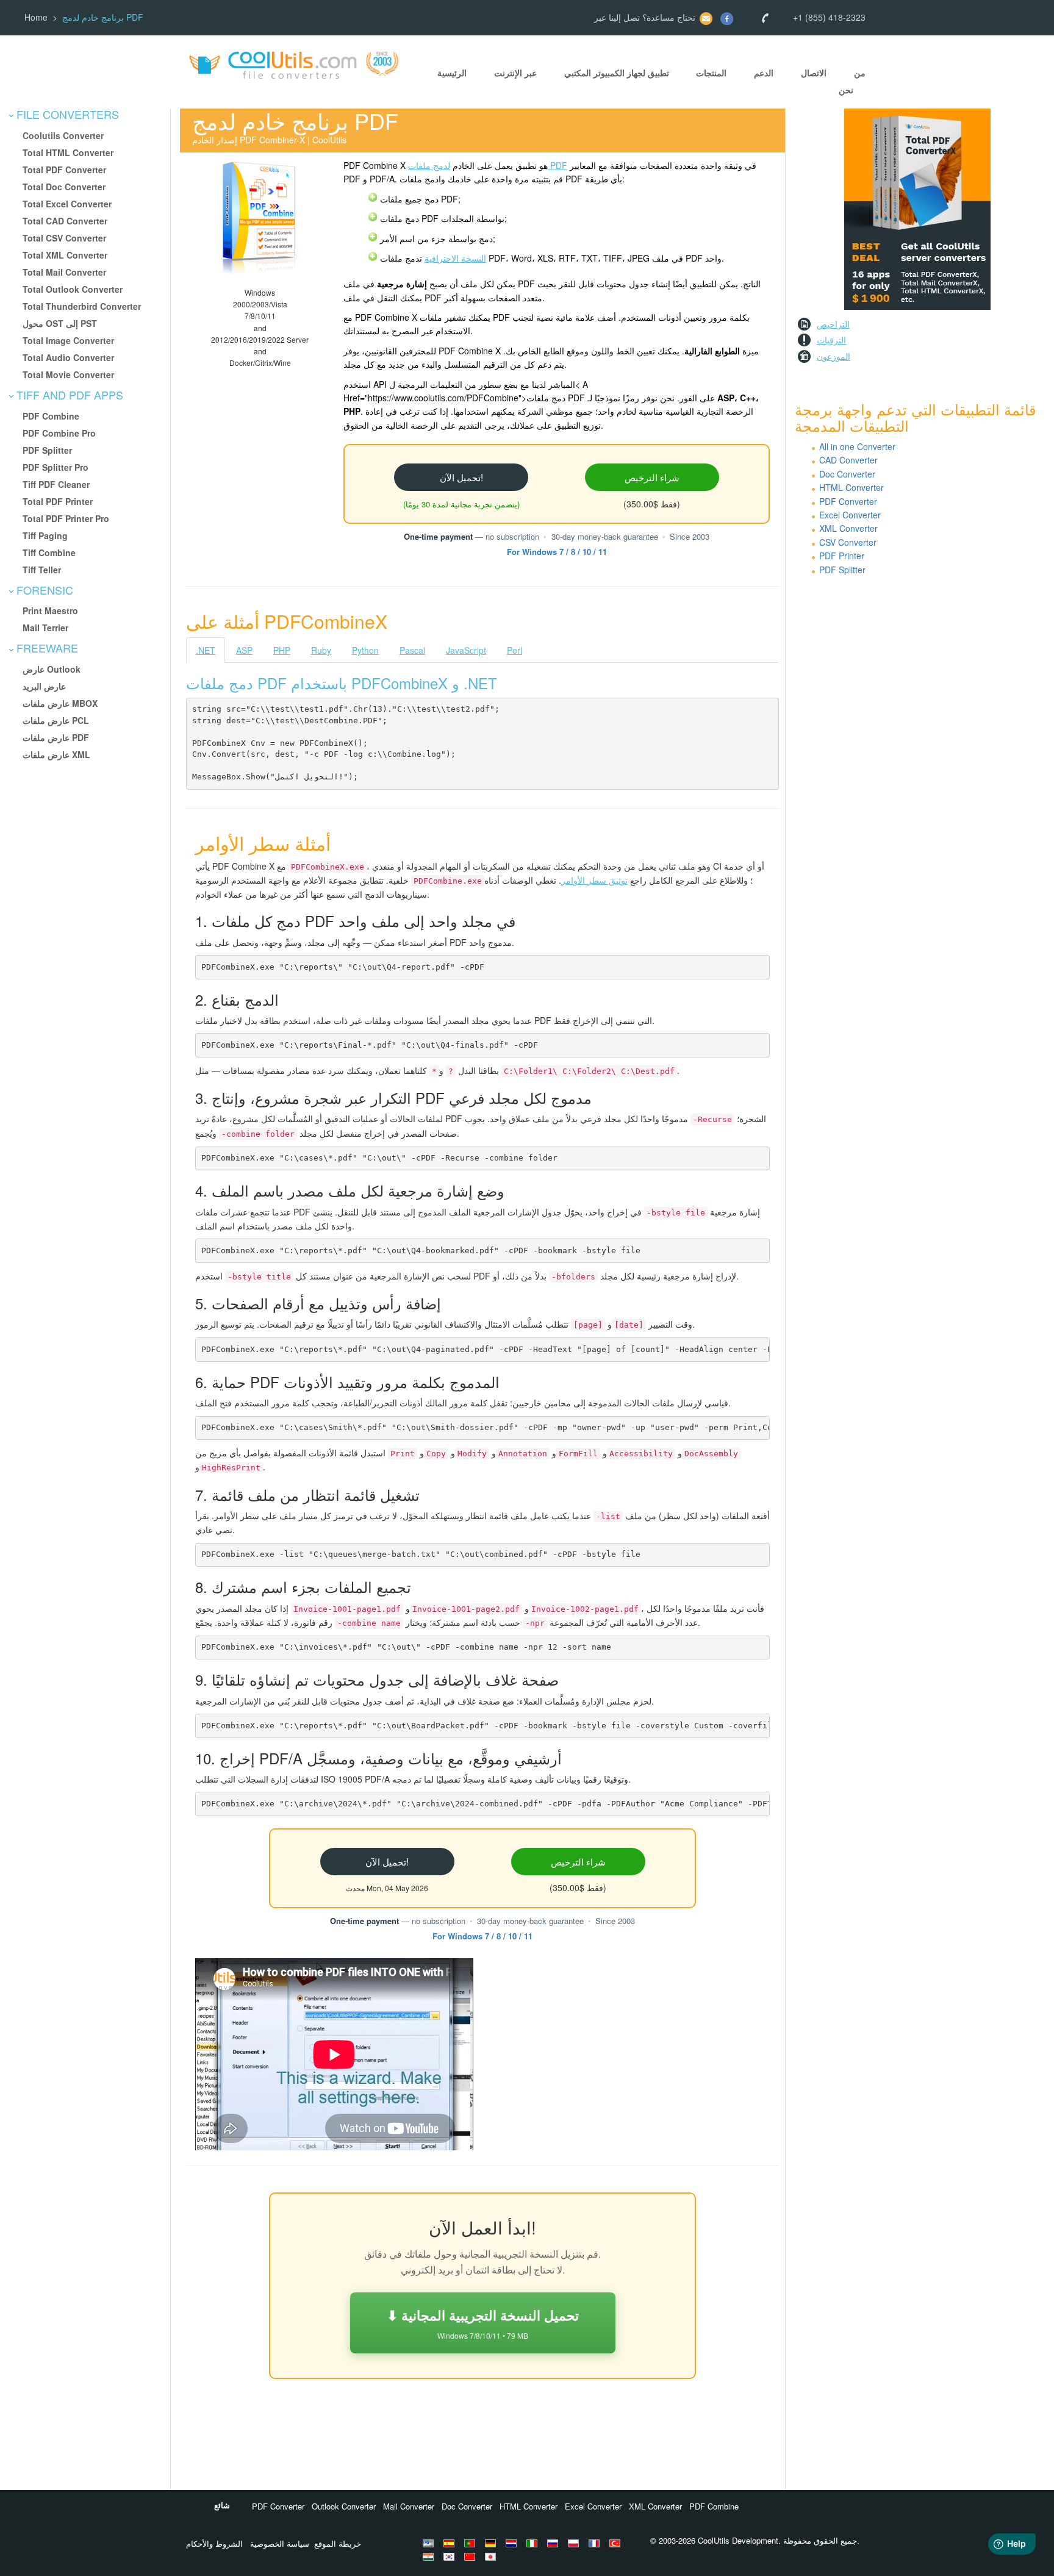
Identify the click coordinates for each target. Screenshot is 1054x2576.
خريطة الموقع (338, 2543)
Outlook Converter (344, 2506)
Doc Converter (847, 474)
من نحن (852, 81)
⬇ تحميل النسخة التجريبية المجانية (483, 2323)
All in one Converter (857, 446)
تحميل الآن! (461, 477)
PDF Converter (848, 501)
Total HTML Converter (68, 152)
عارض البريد (44, 686)
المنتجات (711, 73)
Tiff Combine (49, 553)
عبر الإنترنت (515, 73)
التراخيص (833, 324)
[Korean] (451, 2556)
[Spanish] (451, 2543)
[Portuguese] (471, 2543)
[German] (492, 2543)
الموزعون (834, 356)
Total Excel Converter (67, 204)
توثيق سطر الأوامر (594, 880)
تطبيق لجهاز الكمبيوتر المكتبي (617, 73)
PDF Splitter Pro (56, 467)
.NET (206, 650)
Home (36, 17)
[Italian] (534, 2543)
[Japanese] (492, 2556)
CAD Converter (848, 460)
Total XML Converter (65, 255)
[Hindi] (430, 2556)
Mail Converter (409, 2506)
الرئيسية (452, 73)
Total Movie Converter (68, 374)
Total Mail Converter (64, 272)
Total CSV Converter (64, 238)
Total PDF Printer (58, 501)
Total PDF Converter (64, 170)
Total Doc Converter (64, 187)
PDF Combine (51, 416)
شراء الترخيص (652, 477)
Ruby (321, 650)
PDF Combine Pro (59, 433)
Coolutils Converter (63, 135)
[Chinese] (471, 2556)
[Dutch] (513, 2543)
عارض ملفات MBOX (60, 703)
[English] (430, 2543)
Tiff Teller (42, 570)
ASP (244, 650)
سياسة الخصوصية (280, 2543)
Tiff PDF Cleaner (56, 484)
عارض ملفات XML (56, 754)
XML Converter (848, 528)
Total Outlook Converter (73, 289)
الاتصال (814, 73)
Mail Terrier (45, 628)
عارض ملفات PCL (56, 720)
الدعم (764, 73)
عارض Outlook (52, 669)
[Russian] (554, 2543)
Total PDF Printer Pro (66, 518)
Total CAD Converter (65, 221)
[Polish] (575, 2543)
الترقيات (831, 340)
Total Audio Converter (68, 357)
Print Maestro (50, 610)
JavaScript (466, 650)
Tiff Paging (45, 535)
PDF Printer (842, 556)
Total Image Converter (68, 340)
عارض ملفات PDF (56, 737)
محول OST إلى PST (60, 323)
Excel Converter (850, 515)
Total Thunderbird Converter (82, 306)
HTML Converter (851, 487)
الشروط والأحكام (214, 2543)
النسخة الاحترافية (455, 258)
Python (365, 650)
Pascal (412, 650)
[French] (596, 2543)
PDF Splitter (47, 450)
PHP (282, 650)
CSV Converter (848, 542)
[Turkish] (617, 2543)
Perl (514, 650)
